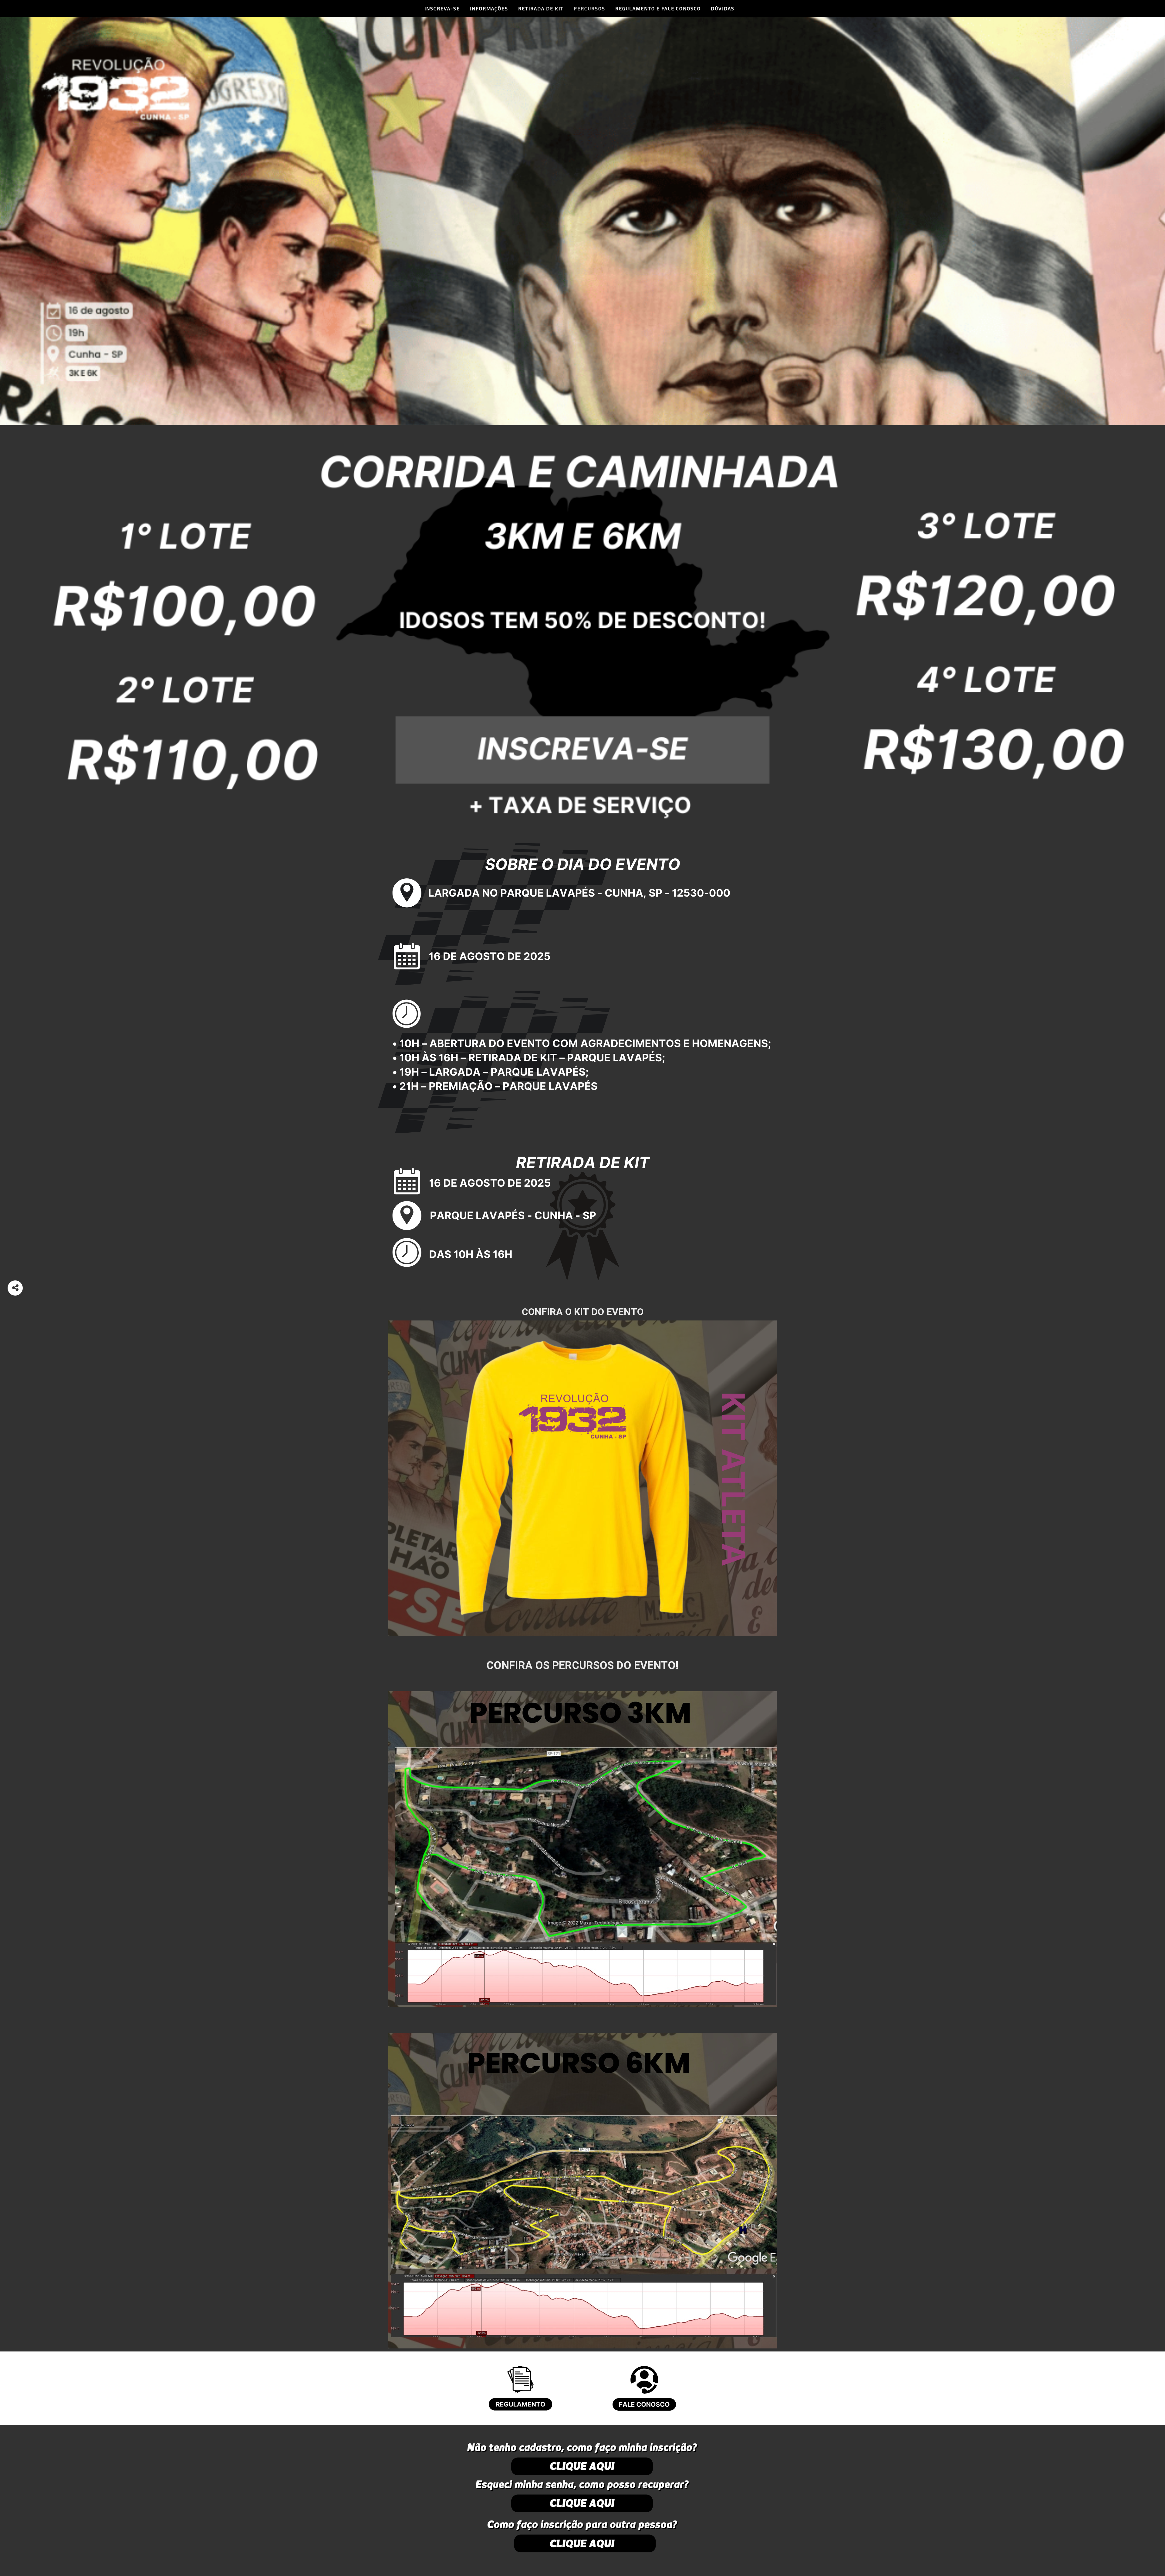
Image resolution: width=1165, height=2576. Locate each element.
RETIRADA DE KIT (541, 8)
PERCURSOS (589, 8)
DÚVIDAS (723, 8)
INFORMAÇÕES (489, 8)
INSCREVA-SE (442, 8)
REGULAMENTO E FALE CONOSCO (658, 8)
